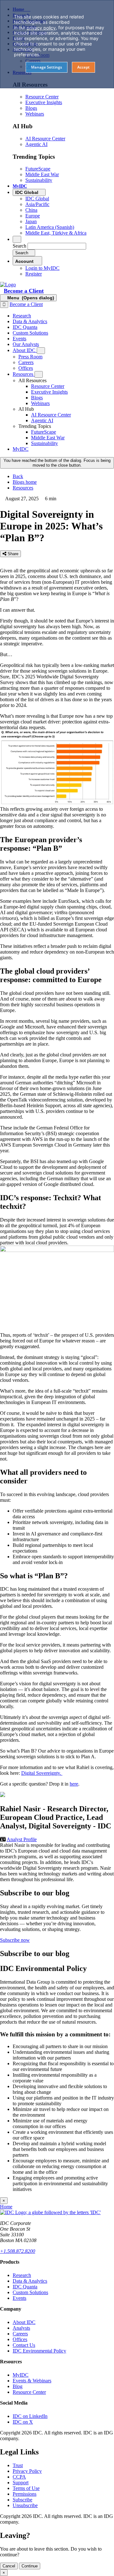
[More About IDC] (41, 351)
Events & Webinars (32, 2381)
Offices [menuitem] (26, 368)
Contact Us (24, 2345)
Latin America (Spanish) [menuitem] (50, 227)
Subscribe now (15, 1940)
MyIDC (21, 2375)
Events (19, 2298)
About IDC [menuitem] (25, 350)
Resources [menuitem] (24, 374)
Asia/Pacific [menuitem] (37, 204)
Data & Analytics (30, 2281)
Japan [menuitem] (31, 221)
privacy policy (41, 28)
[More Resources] (39, 374)
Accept (83, 67)
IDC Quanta (25, 2287)
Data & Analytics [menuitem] (30, 321)
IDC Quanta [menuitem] (25, 327)
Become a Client (24, 291)
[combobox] (57, 246)
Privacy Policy (27, 2471)
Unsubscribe (25, 2505)
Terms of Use (26, 2488)
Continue (30, 2566)
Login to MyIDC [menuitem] (42, 268)
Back (18, 476)
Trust (18, 2465)
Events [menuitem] (19, 339)
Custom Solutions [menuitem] (30, 333)
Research (22, 2275)
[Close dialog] (4, 305)
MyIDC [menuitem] (20, 186)
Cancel (9, 2566)
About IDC (24, 2322)
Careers (20, 2334)
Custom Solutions (30, 2292)
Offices (20, 2339)
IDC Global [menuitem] (37, 199)
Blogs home (25, 482)
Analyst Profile (22, 1839)
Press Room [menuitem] (30, 357)
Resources (23, 488)
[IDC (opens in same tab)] (8, 285)
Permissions (25, 2494)
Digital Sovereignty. (42, 1773)
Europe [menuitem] (33, 216)
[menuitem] (48, 386)
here (74, 1784)
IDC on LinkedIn (30, 2416)
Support (21, 2483)
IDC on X (23, 2422)
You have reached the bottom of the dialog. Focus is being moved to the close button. (57, 463)
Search (19, 246)
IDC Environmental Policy (39, 2351)
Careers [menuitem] (26, 362)
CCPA (19, 2477)
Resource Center (29, 2392)
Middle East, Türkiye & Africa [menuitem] (56, 233)
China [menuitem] (31, 210)
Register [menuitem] (34, 274)
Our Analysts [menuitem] (26, 344)
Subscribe (22, 2500)
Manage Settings (47, 67)
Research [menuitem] (22, 316)
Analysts (21, 2328)
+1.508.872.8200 (18, 2251)
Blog (18, 2386)
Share (12, 554)
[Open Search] (17, 239)
